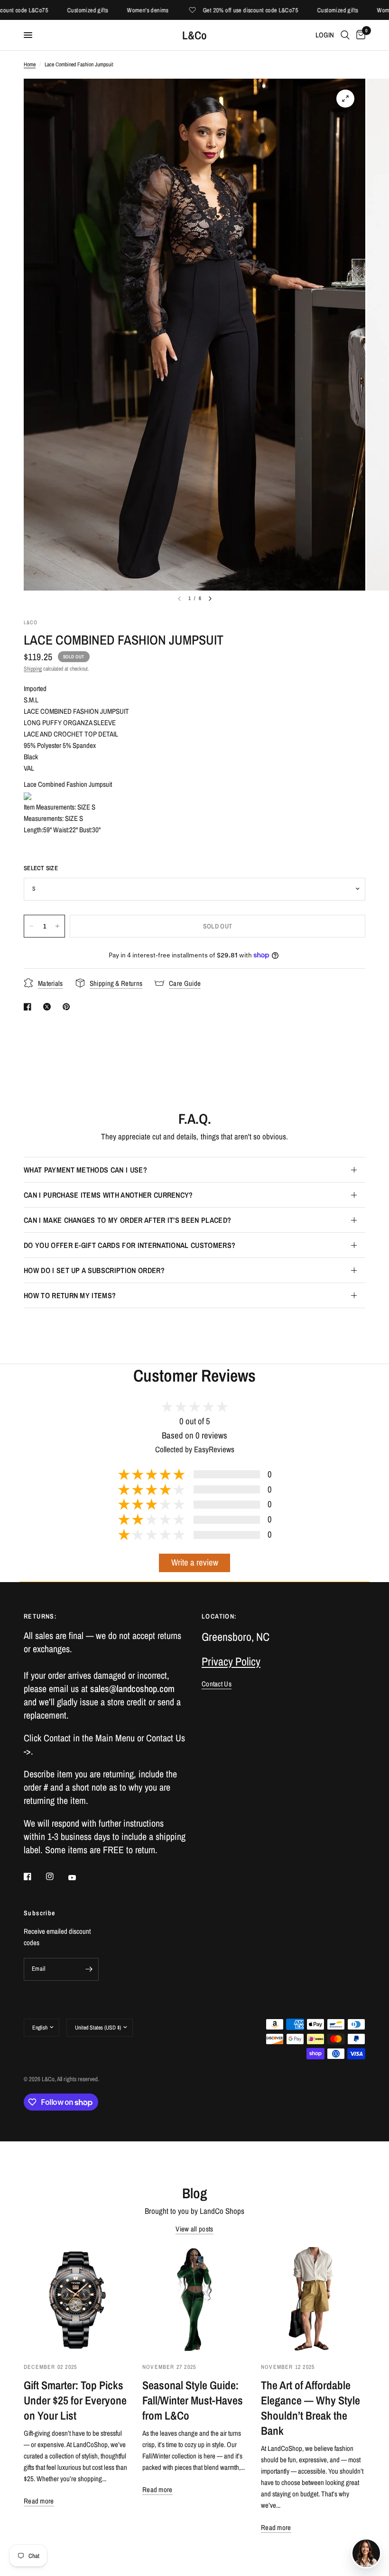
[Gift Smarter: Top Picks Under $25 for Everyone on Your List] (76, 2299)
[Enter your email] (89, 1969)
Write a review (195, 1562)
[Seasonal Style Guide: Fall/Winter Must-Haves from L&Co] (194, 2299)
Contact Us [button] (217, 1684)
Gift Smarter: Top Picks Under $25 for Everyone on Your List (75, 2400)
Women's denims (125, 10)
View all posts (194, 2229)
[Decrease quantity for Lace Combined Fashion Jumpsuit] (31, 926)
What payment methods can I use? (85, 1170)
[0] (359, 35)
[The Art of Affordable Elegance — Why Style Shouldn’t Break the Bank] (313, 2299)
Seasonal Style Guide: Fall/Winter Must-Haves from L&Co (193, 2400)
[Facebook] (34, 1876)
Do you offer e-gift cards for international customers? (130, 1245)
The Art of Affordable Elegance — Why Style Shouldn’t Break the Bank (310, 2408)
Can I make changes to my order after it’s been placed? (127, 1220)
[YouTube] (79, 1878)
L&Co (194, 35)
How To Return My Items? (70, 1295)
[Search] (345, 35)
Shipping (33, 669)
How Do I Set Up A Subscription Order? (94, 1270)
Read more (39, 2501)
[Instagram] (56, 1876)
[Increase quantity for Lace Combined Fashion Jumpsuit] (57, 926)
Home (30, 64)
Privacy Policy (231, 1661)
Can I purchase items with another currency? (108, 1195)
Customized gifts (65, 10)
